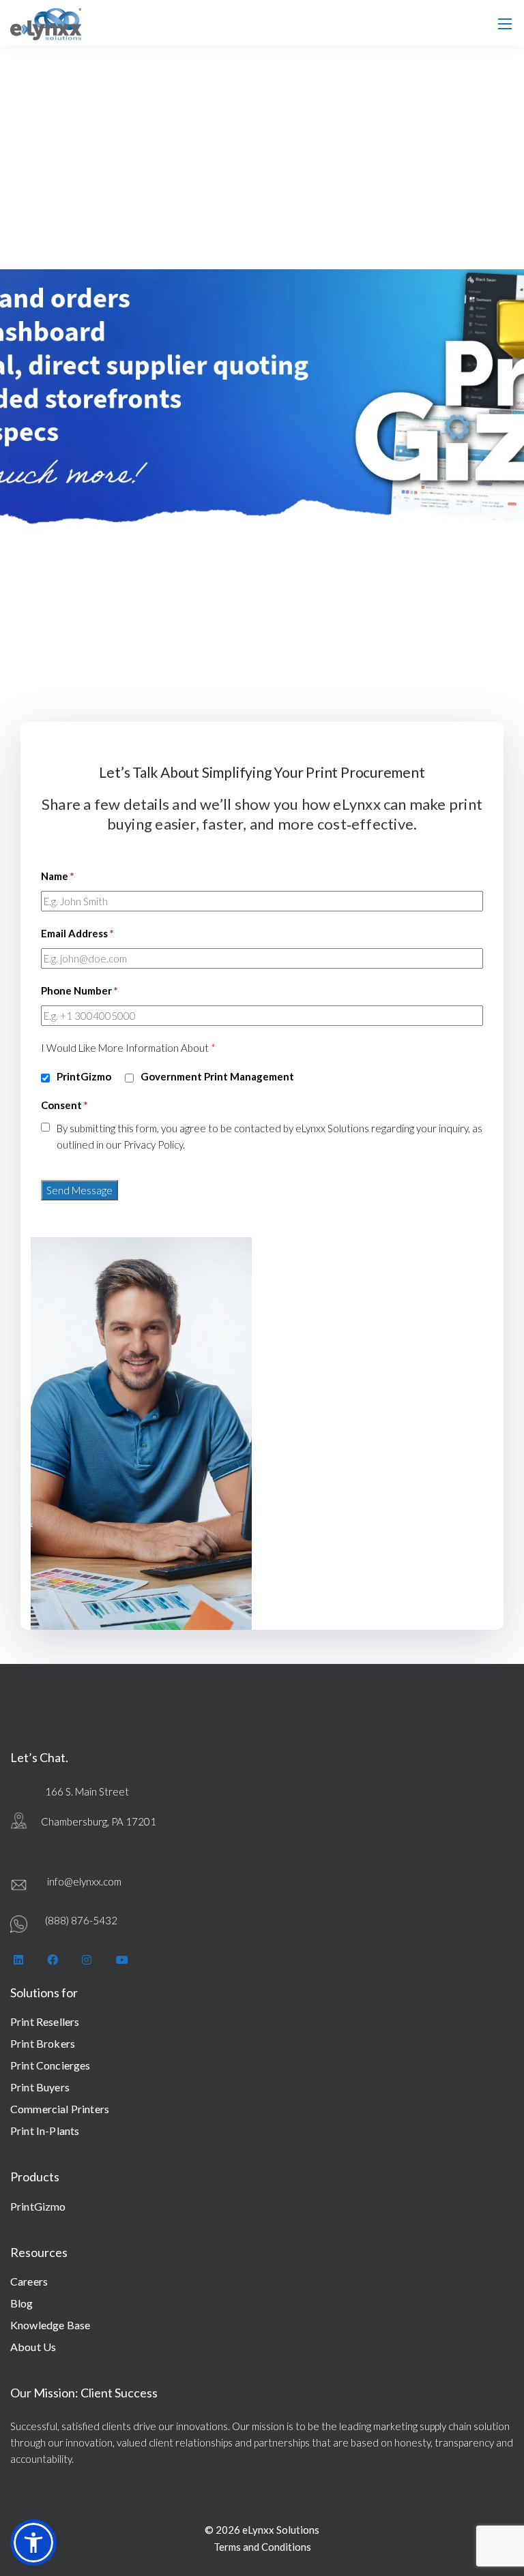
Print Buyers (40, 2087)
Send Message (79, 1190)
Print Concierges (50, 2065)
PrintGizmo (38, 2206)
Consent (64, 1105)
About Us (33, 2347)
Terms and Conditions (262, 2547)
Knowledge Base (50, 2325)
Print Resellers (45, 2021)
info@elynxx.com (84, 1881)
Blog (22, 2303)
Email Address (77, 933)
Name (58, 876)
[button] (33, 2543)
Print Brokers (43, 2043)
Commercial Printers (60, 2109)
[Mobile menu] (505, 24)
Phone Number (79, 990)
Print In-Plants (45, 2131)
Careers (29, 2281)
